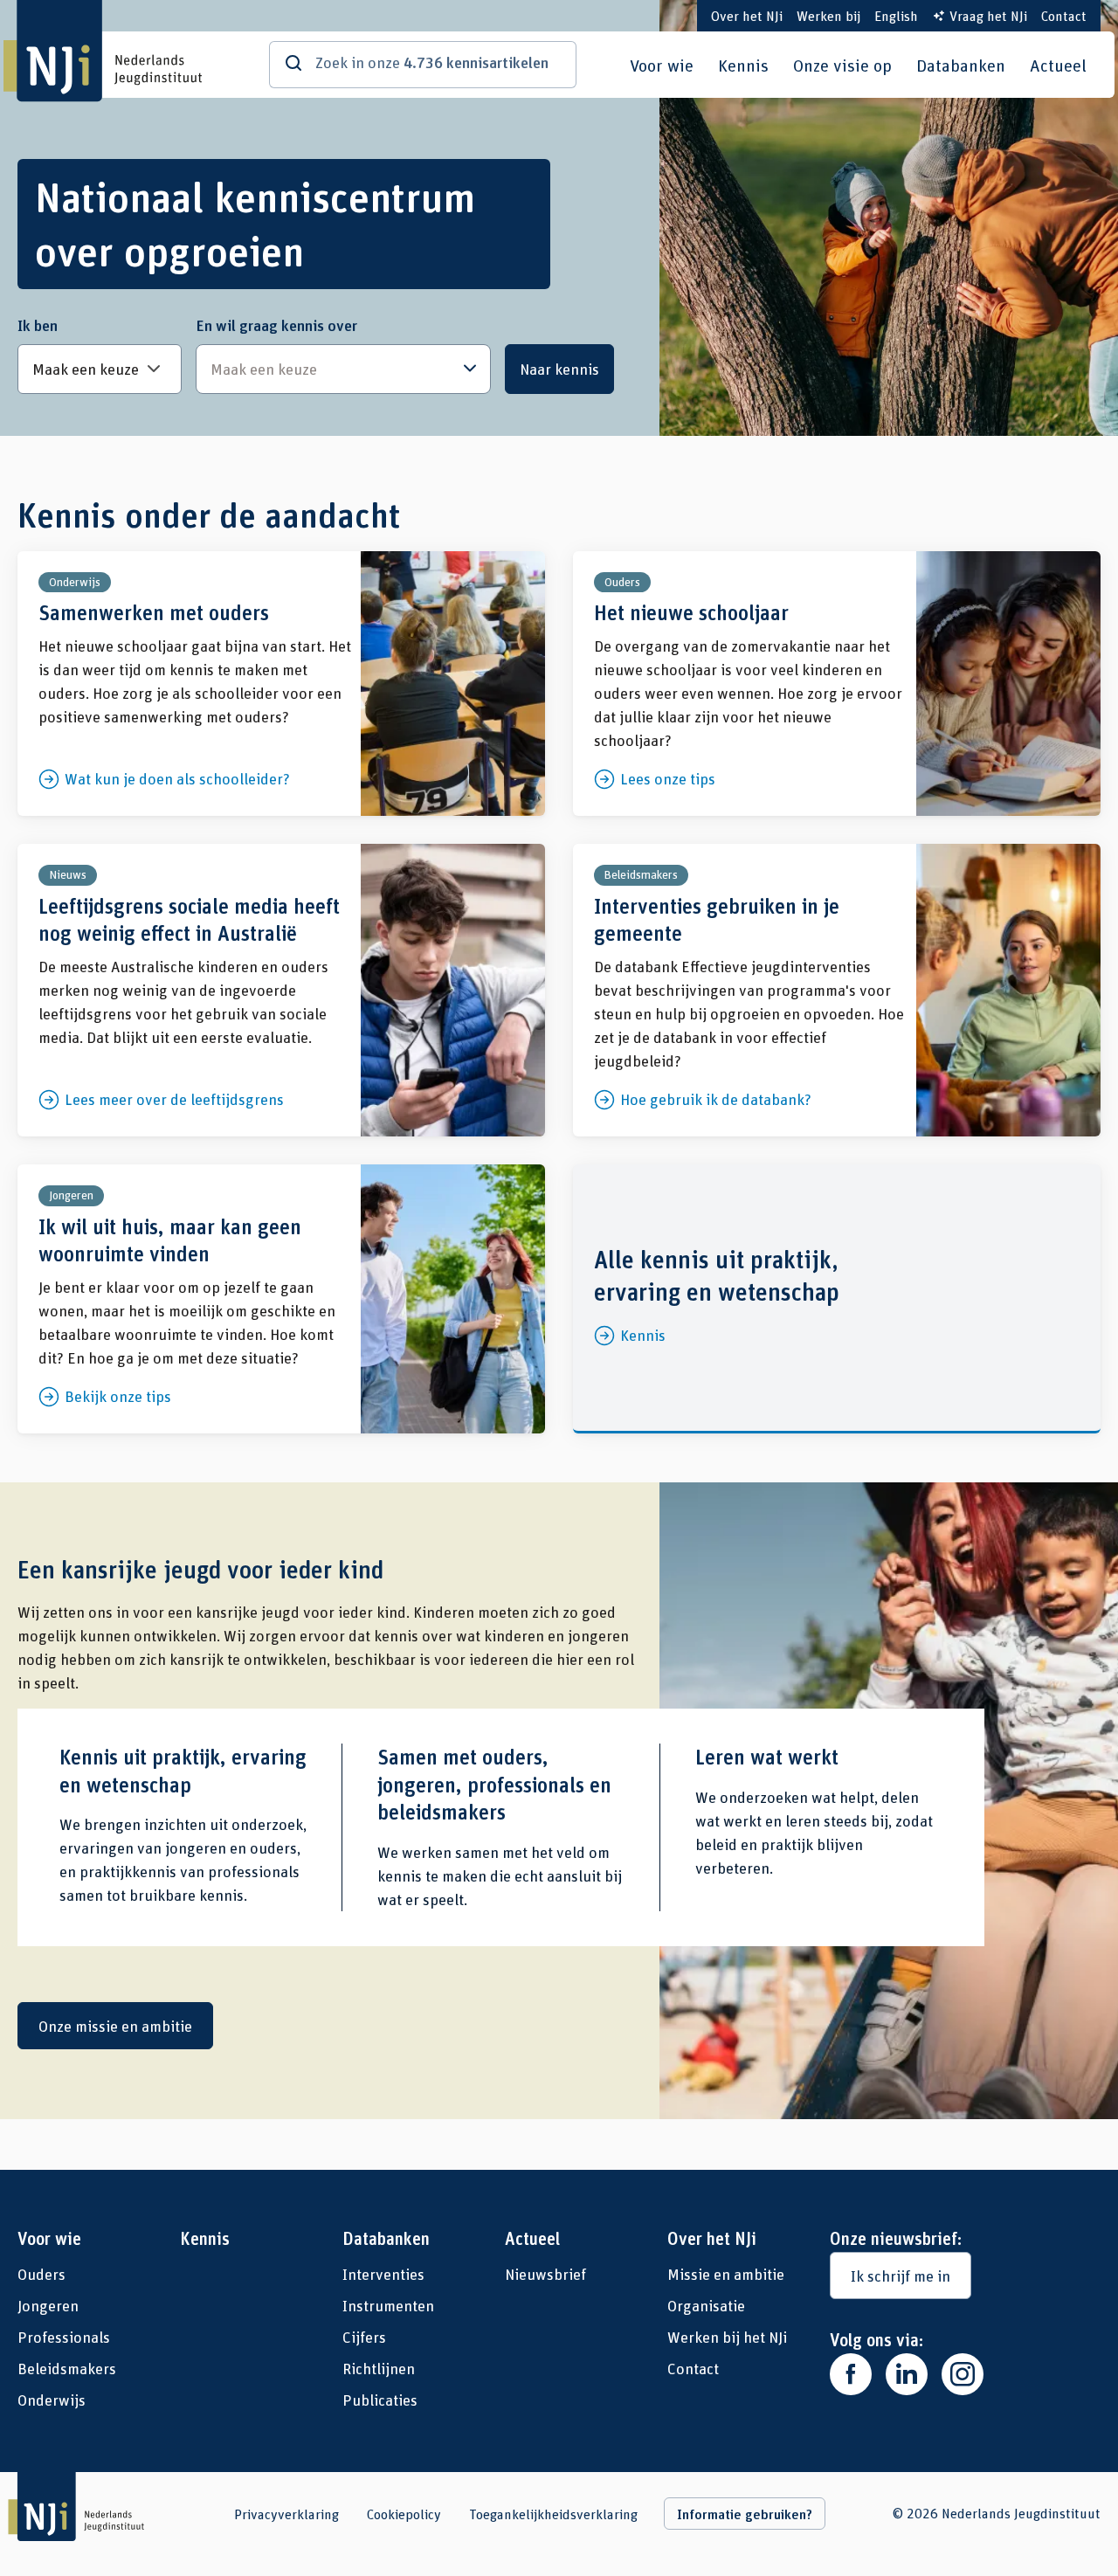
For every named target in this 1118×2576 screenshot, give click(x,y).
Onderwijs (52, 2400)
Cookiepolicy (404, 2514)
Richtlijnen (379, 2368)
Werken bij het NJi (727, 2337)
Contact (1064, 15)
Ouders (41, 2274)
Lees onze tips (837, 684)
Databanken (961, 65)
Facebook (851, 2374)
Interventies (383, 2274)
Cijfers (364, 2337)
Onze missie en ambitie (115, 2026)
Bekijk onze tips (281, 1299)
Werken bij (828, 15)
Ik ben (38, 325)
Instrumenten (388, 2305)
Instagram (963, 2374)
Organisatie (706, 2305)
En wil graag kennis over (276, 325)
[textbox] (335, 369)
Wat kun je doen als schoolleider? (281, 684)
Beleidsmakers (67, 2368)
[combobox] (343, 369)
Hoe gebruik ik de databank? (837, 990)
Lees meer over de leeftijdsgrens (281, 990)
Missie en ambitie (726, 2274)
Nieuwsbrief (545, 2274)
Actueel (1058, 65)
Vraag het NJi (988, 15)
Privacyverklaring (286, 2514)
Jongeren (48, 2305)
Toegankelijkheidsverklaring (553, 2514)
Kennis (743, 65)
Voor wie (662, 65)
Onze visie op (842, 65)
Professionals (64, 2337)
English (896, 15)
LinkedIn (907, 2374)
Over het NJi (747, 15)
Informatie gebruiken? (745, 2514)
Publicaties (380, 2400)
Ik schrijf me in (901, 2276)
